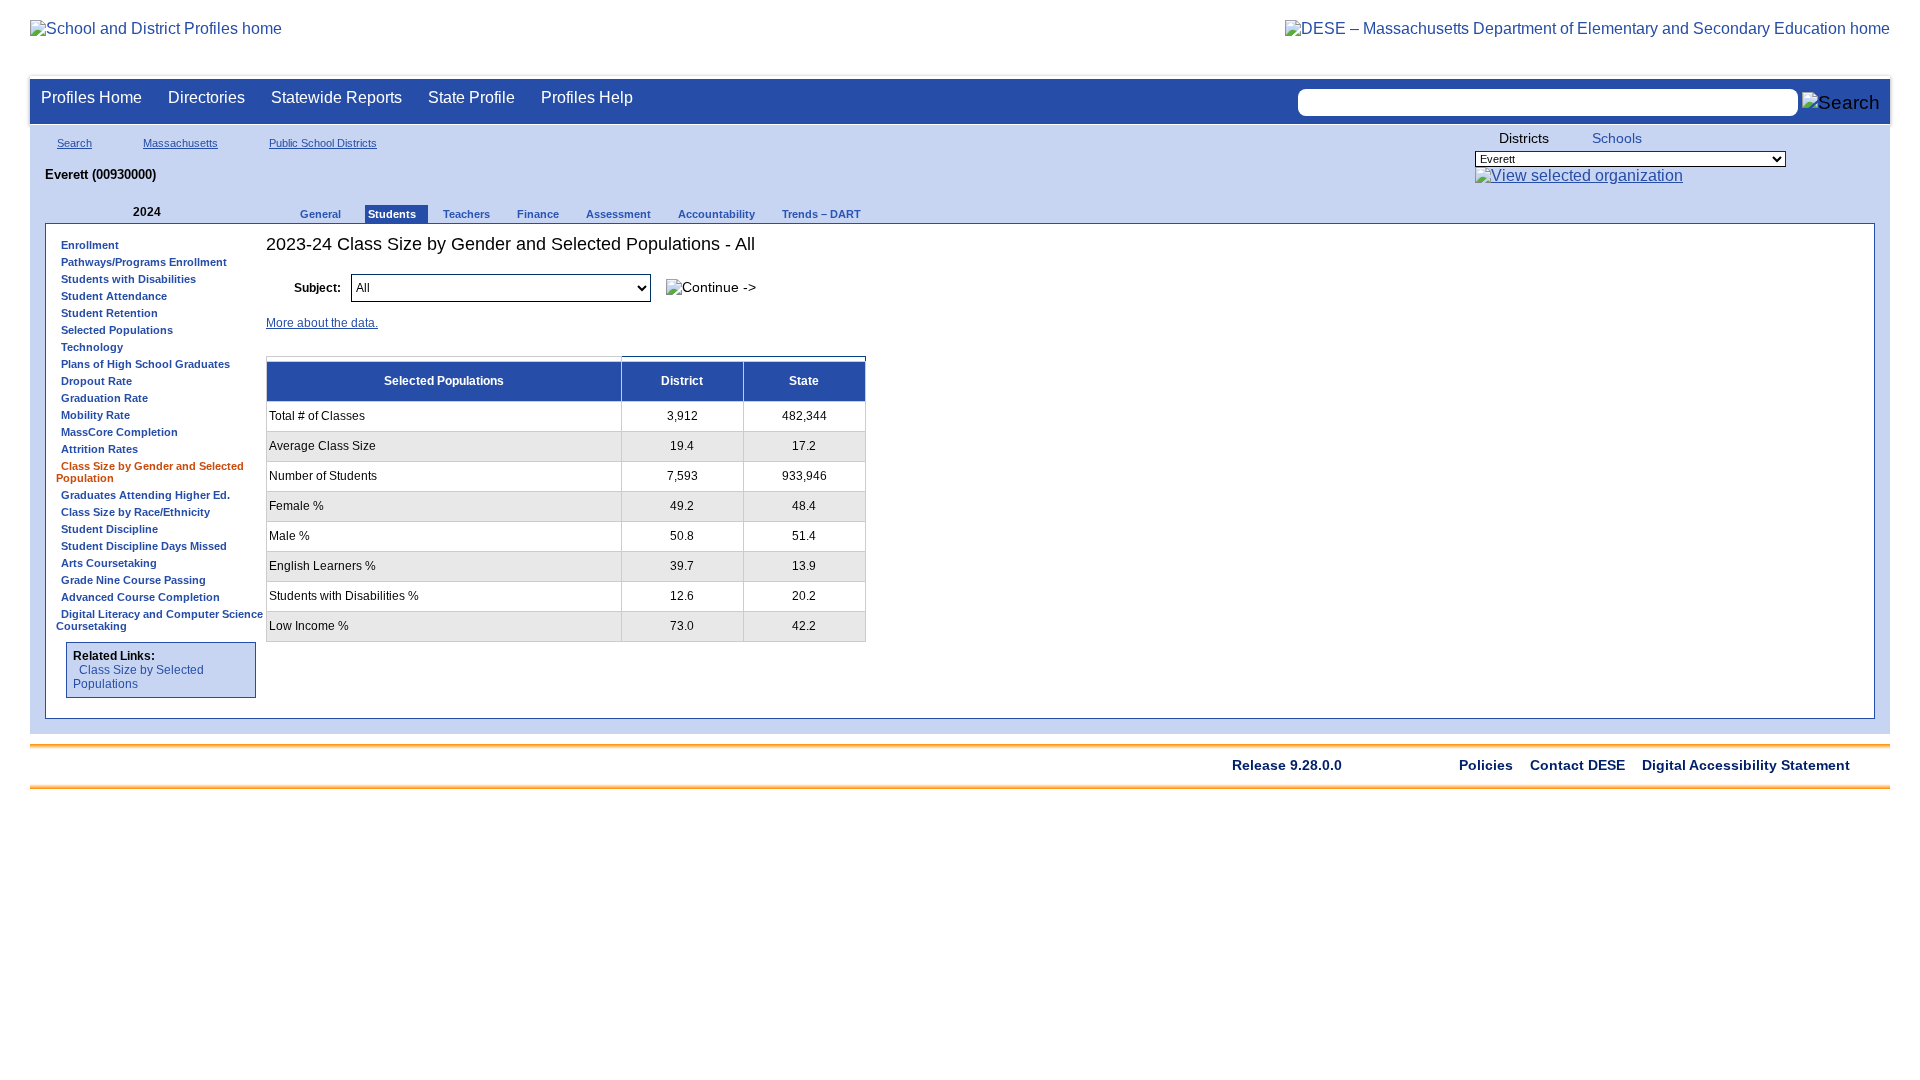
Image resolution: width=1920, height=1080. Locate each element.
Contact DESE (1577, 765)
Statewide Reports (336, 97)
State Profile (471, 97)
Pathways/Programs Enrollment (144, 262)
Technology (92, 347)
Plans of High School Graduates (145, 364)
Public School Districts (323, 143)
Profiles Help (587, 97)
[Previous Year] (119, 212)
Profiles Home (91, 97)
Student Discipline (109, 529)
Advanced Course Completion (140, 597)
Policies (1486, 765)
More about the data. (322, 323)
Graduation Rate (104, 398)
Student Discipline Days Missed (144, 546)
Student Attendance (114, 296)
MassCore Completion (119, 432)
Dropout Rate (96, 381)
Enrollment (90, 245)
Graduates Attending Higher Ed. (145, 495)
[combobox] (1548, 102)
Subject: (317, 288)
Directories (206, 97)
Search (74, 143)
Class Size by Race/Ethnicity (135, 512)
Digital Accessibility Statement (1746, 765)
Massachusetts (180, 143)
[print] (1738, 277)
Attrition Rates (99, 449)
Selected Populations (117, 330)
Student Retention (109, 313)
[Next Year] (188, 212)
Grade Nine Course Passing (133, 580)
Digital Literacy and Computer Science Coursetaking (159, 620)
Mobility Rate (95, 415)
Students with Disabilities (128, 279)
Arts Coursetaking (109, 563)
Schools (1617, 138)
